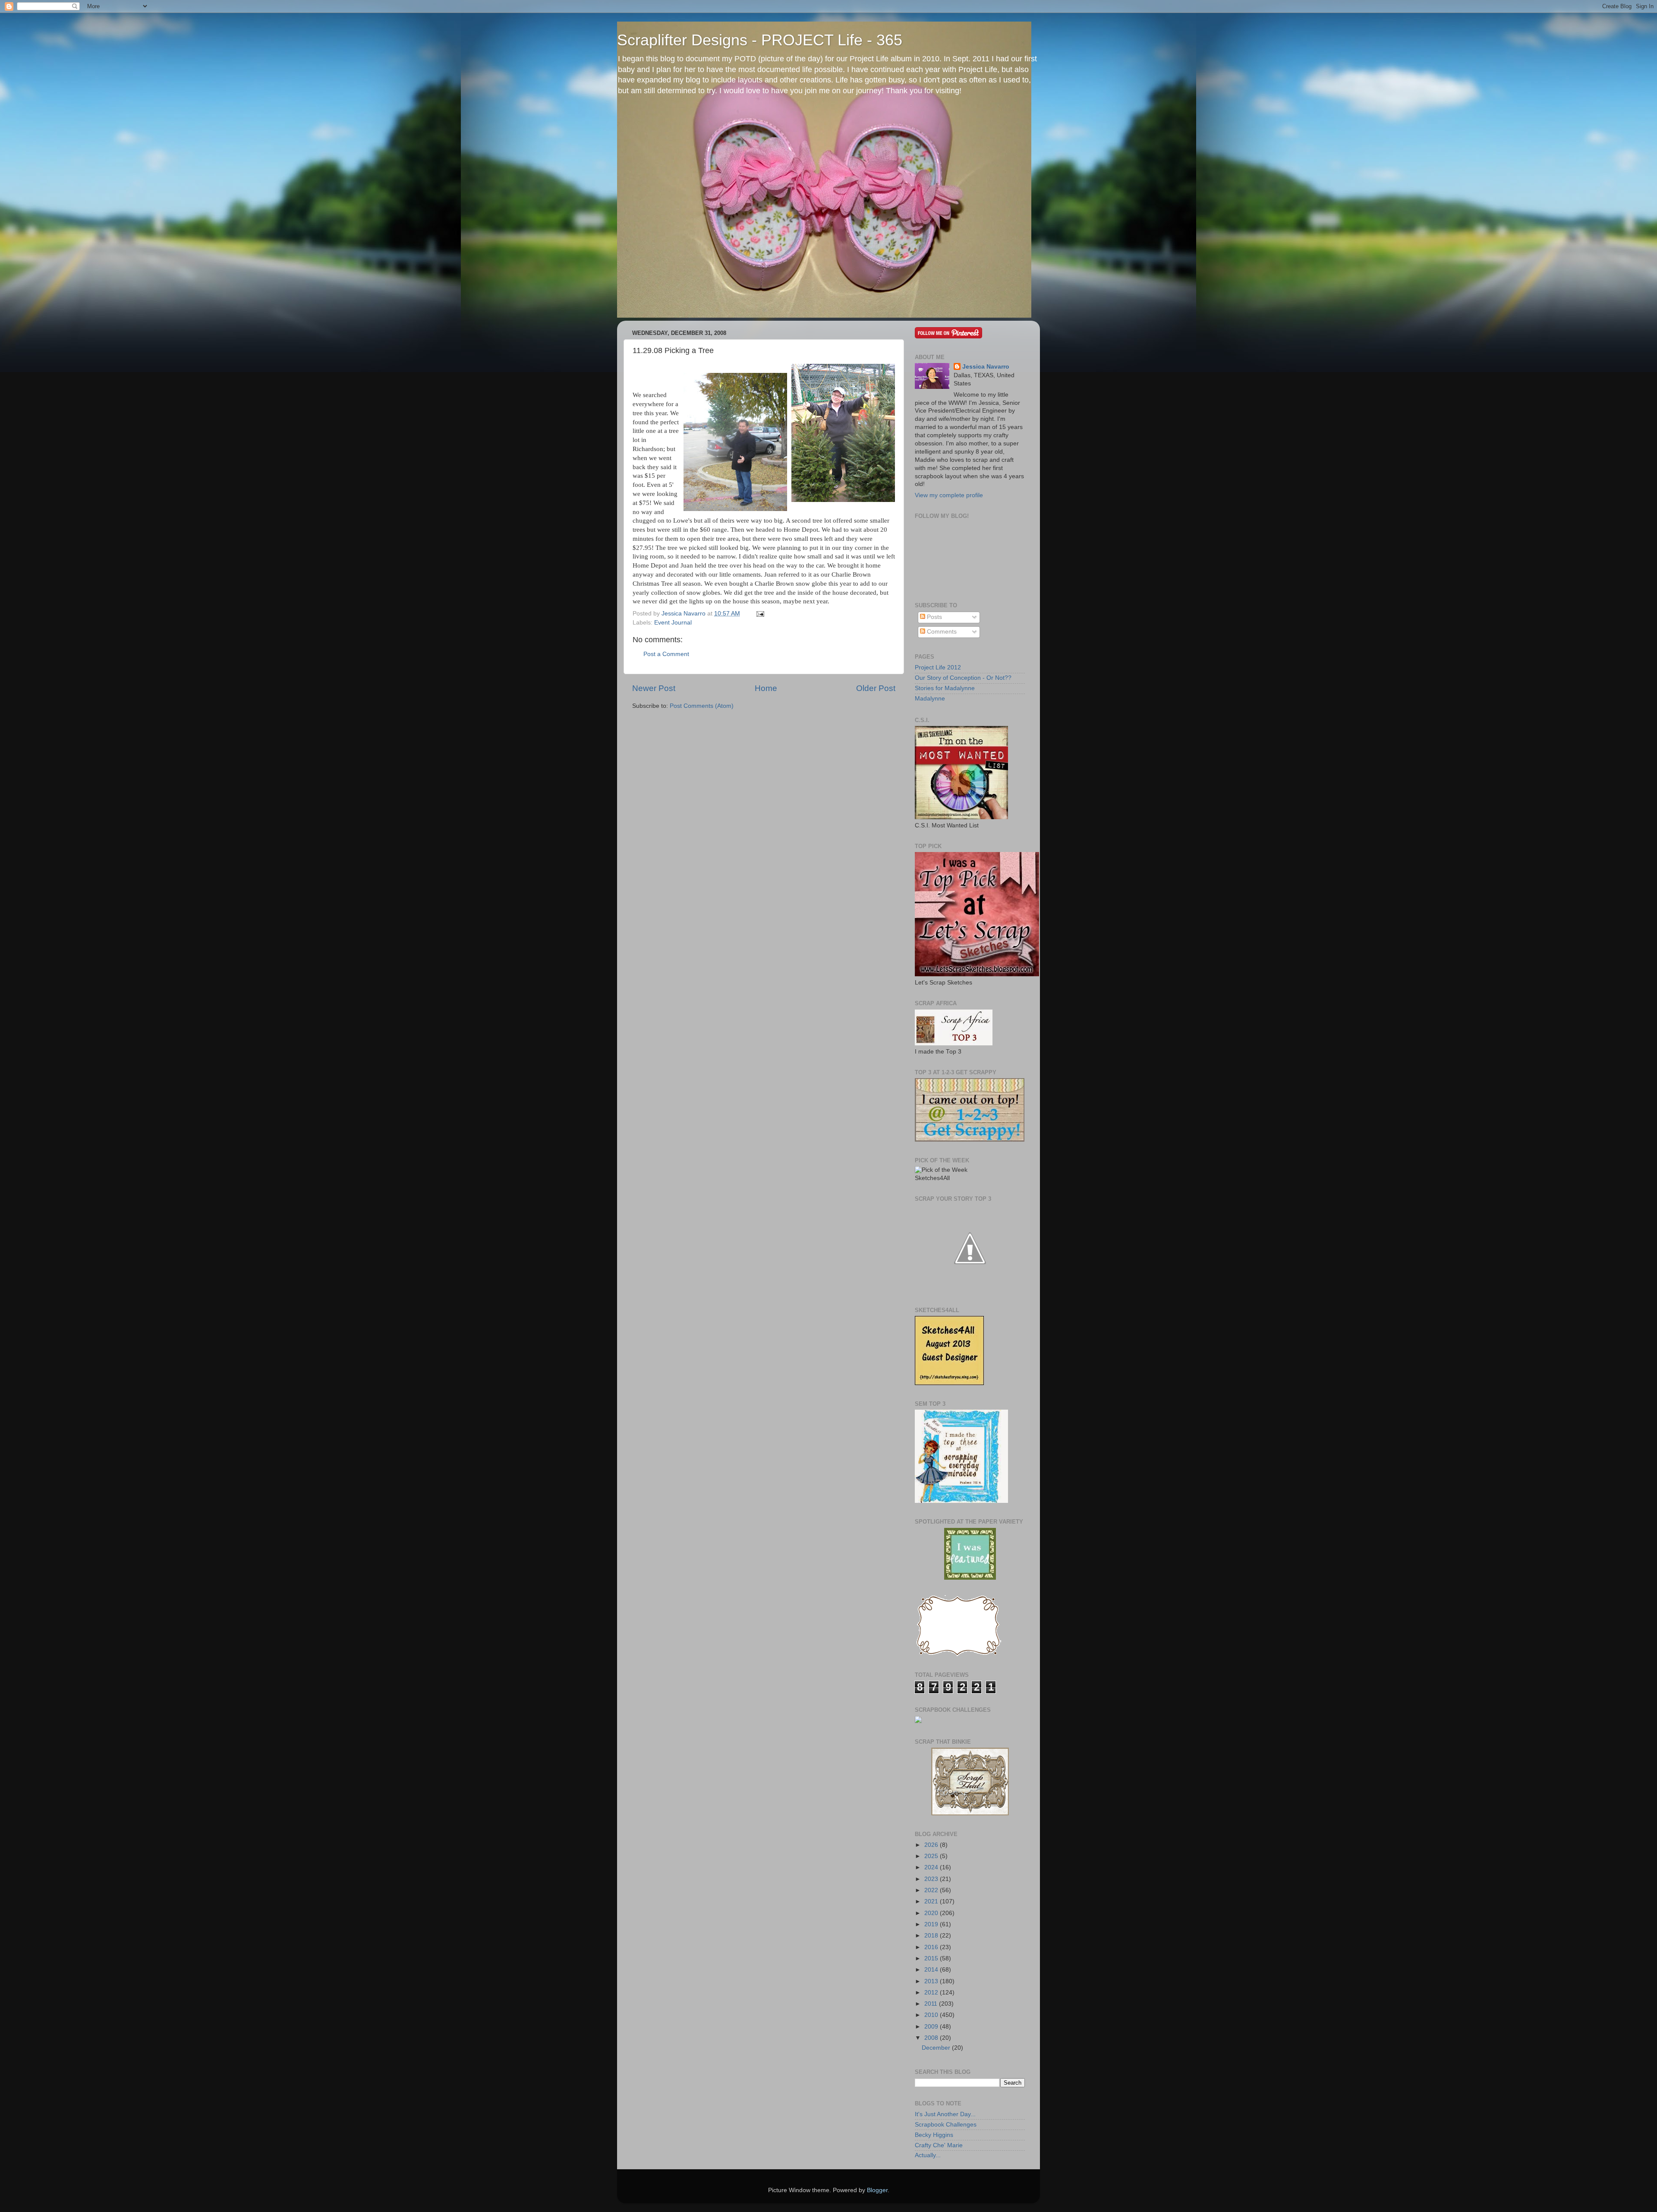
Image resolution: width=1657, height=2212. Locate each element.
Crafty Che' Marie (939, 2145)
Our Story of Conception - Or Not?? (963, 678)
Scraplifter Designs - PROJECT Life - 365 (760, 40)
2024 (932, 1867)
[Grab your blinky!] (970, 1578)
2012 (932, 1993)
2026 (932, 1845)
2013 (932, 1981)
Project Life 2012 (938, 667)
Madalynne (930, 699)
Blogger (877, 2190)
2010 (932, 2015)
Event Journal (673, 623)
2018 (932, 1936)
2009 (932, 2027)
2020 (932, 1913)
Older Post (876, 688)
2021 (932, 1901)
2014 (932, 1970)
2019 (932, 1924)
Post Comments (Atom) (702, 706)
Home (766, 688)
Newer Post (654, 688)
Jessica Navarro (986, 367)
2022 (932, 1890)
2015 (932, 1958)
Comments (941, 632)
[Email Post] (759, 614)
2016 (932, 1947)
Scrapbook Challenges (946, 2125)
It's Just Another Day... (945, 2114)
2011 (932, 2004)
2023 (932, 1879)
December (937, 2048)
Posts (934, 617)
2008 (932, 2038)
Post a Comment (666, 654)
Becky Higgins (934, 2135)
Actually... (928, 2155)
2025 (932, 1856)
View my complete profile (949, 495)
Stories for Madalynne (945, 688)
